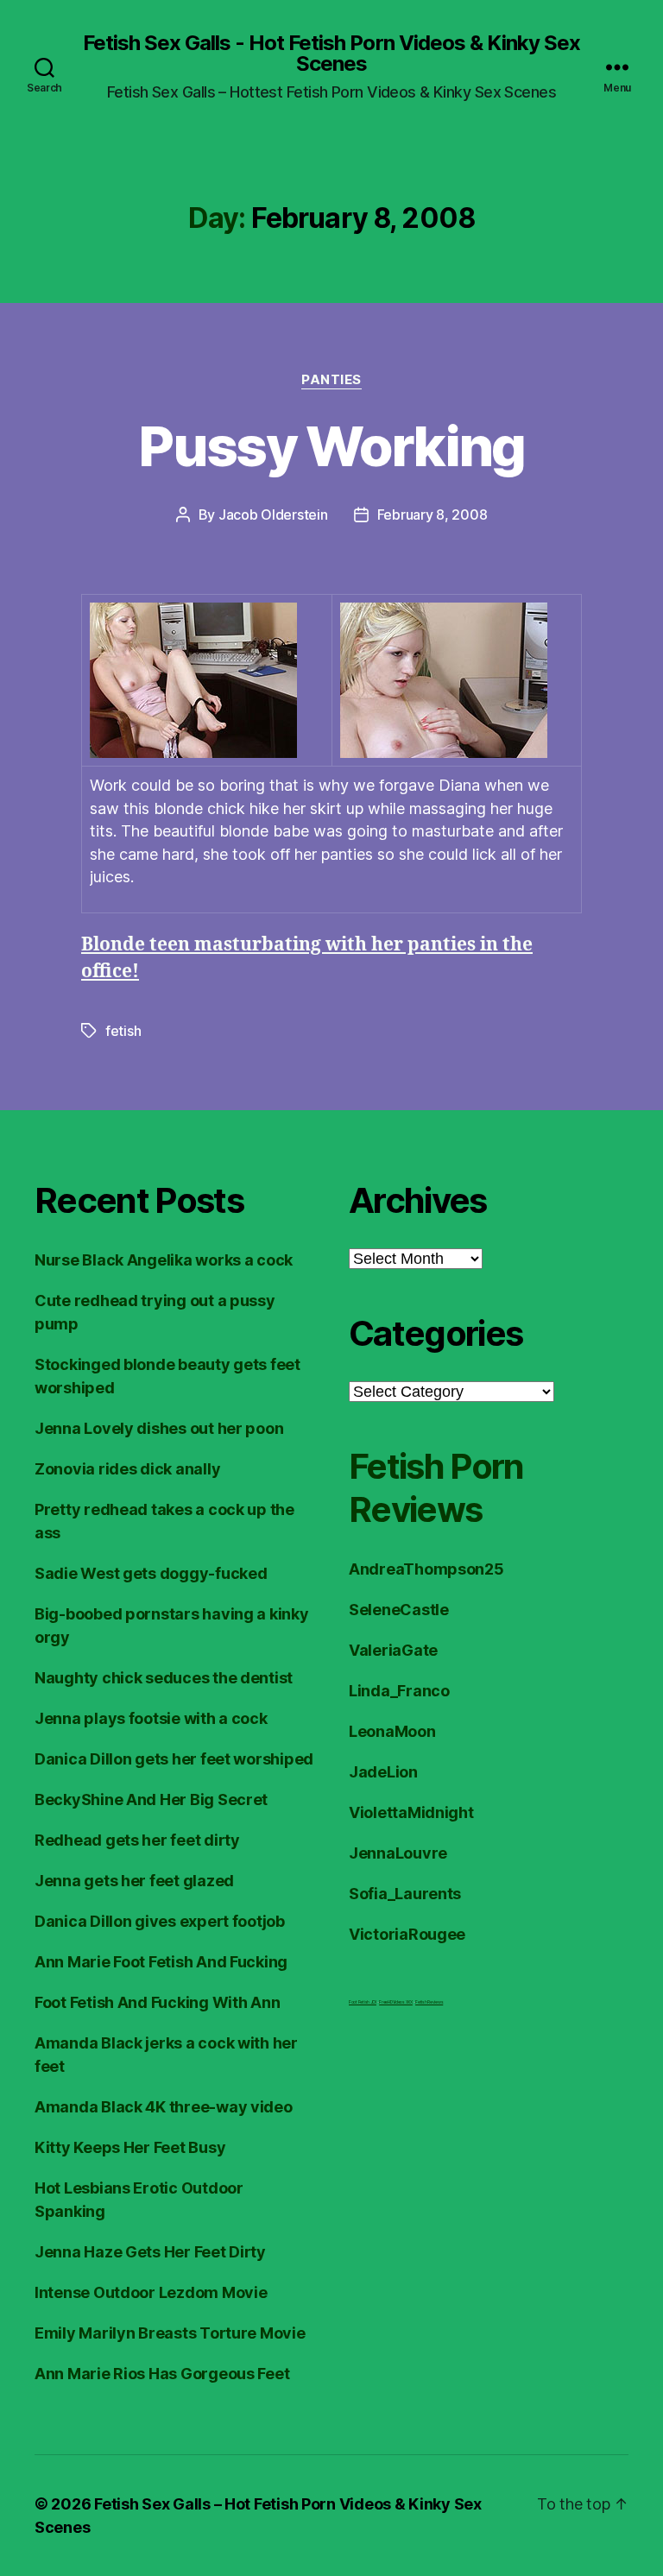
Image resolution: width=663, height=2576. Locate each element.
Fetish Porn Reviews (436, 1488)
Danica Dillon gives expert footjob (160, 1921)
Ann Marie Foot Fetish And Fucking (161, 1962)
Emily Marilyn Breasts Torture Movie (170, 2333)
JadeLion (383, 1772)
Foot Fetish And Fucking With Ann (157, 2002)
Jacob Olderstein (273, 515)
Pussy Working (331, 446)
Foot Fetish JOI (363, 2002)
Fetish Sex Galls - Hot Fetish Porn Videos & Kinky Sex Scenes (331, 54)
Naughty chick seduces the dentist (164, 1678)
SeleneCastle (399, 1610)
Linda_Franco (399, 1691)
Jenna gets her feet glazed (134, 1881)
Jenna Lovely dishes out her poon (159, 1428)
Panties (331, 380)
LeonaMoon (392, 1731)
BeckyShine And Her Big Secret (151, 1799)
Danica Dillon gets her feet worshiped (174, 1759)
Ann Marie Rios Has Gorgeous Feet (162, 2374)
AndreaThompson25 (426, 1569)
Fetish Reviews (429, 2002)
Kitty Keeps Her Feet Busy (130, 2147)
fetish (123, 1031)
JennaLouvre (398, 1853)
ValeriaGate (393, 1650)
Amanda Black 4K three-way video (164, 2107)
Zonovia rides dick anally (127, 1469)
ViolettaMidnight (411, 1812)
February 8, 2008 (433, 515)
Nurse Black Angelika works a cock (164, 1260)
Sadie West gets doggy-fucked (151, 1573)
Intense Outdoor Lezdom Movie (151, 2292)
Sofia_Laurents (405, 1894)
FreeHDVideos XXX (396, 2002)
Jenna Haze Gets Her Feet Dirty (150, 2252)
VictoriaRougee (407, 1934)
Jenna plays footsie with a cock (151, 1718)
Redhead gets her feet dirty (137, 1840)
